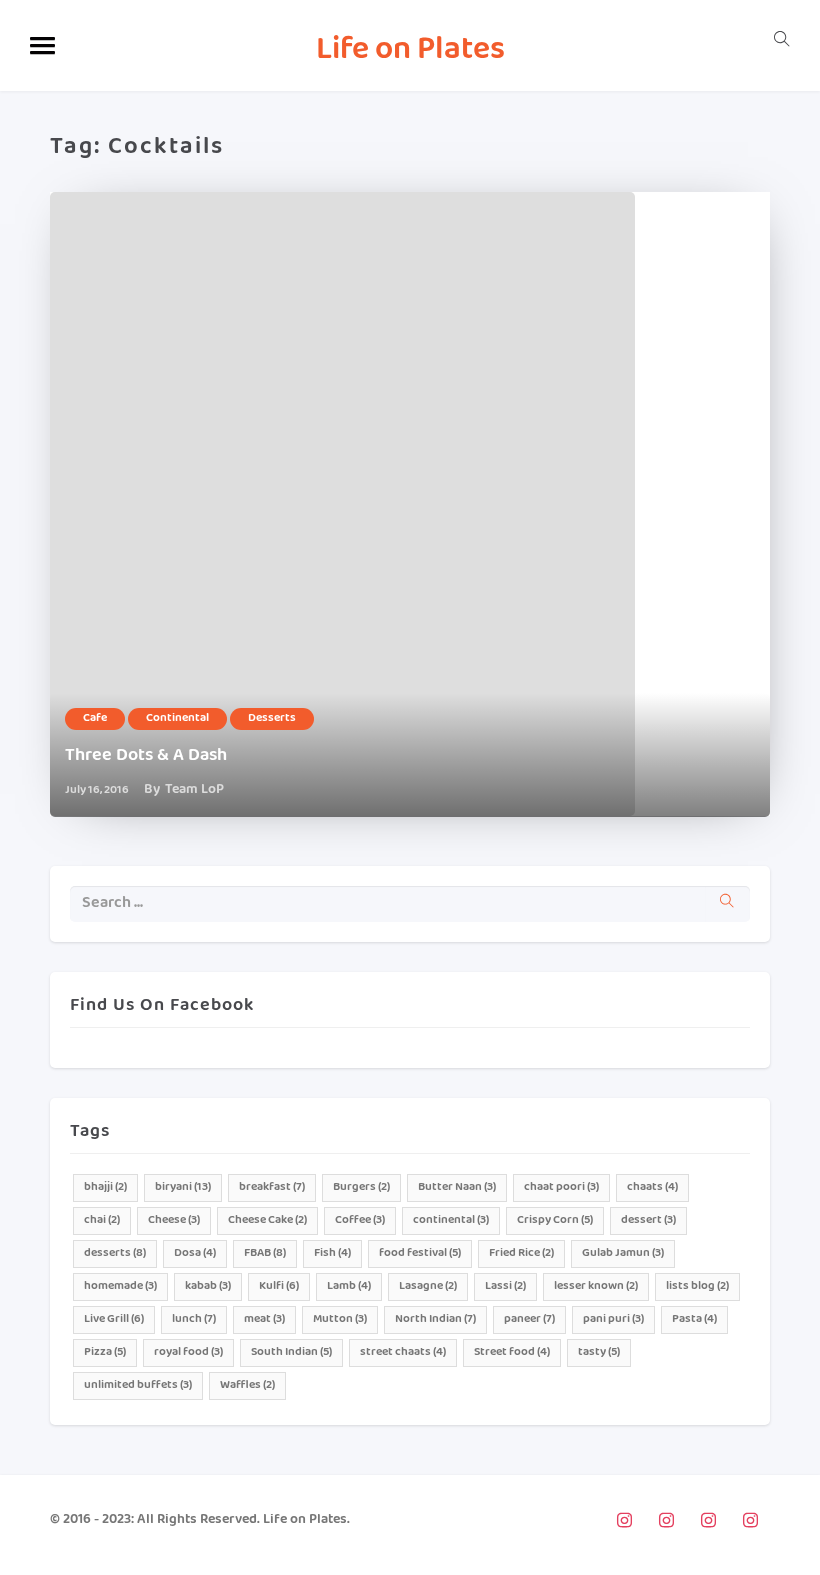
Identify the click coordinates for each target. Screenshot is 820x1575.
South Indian (291, 1352)
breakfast (272, 1187)
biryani (183, 1187)
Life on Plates (410, 52)
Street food (512, 1352)
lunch (194, 1319)
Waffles (247, 1385)
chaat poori (561, 1187)
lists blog (697, 1286)
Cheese (174, 1220)
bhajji (105, 1187)
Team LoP (194, 790)
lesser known (596, 1286)
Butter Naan (457, 1187)
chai (102, 1220)
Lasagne (428, 1286)
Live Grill (114, 1319)
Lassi (505, 1286)
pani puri (613, 1319)
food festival (420, 1253)
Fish (332, 1253)
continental (177, 718)
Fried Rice (521, 1253)
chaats (652, 1187)
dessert (648, 1220)
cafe (95, 718)
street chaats (403, 1352)
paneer (529, 1319)
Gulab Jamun (623, 1253)
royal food (188, 1352)
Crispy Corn (555, 1220)
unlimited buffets (138, 1385)
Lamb (349, 1286)
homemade (120, 1286)
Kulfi (279, 1286)
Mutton (340, 1319)
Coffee (360, 1220)
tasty (599, 1352)
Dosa (195, 1253)
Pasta (694, 1319)
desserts (272, 718)
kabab (208, 1286)
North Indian (435, 1319)
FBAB (265, 1253)
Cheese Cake (267, 1220)
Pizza (105, 1352)
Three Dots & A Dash (146, 756)
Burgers (361, 1187)
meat (264, 1319)
